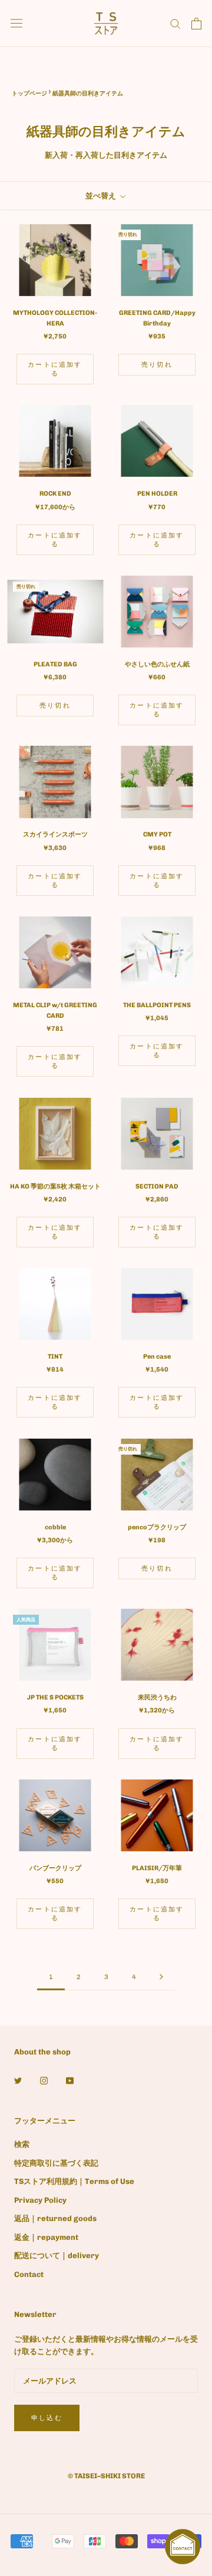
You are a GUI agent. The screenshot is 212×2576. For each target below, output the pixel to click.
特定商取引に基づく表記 (56, 2163)
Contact (29, 2274)
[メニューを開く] (16, 23)
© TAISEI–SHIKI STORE (106, 2476)
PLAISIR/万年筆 (157, 1868)
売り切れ (157, 365)
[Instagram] (44, 2079)
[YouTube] (70, 2079)
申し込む (47, 2418)
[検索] (175, 23)
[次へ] (161, 1977)
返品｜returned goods (55, 2218)
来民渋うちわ (157, 1697)
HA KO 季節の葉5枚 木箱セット (55, 1186)
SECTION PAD (157, 1186)
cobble (55, 1527)
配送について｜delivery (57, 2255)
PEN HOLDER (157, 494)
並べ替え (102, 196)
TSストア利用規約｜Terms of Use (74, 2181)
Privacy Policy (40, 2200)
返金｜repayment (46, 2237)
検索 (22, 2144)
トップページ (29, 94)
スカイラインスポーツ (55, 834)
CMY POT (157, 834)
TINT (55, 1357)
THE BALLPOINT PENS (157, 1005)
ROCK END (55, 494)
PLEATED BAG (55, 664)
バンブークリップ (55, 1868)
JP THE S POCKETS (55, 1697)
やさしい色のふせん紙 (157, 664)
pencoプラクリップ (157, 1527)
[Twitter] (18, 2079)
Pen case (157, 1357)
